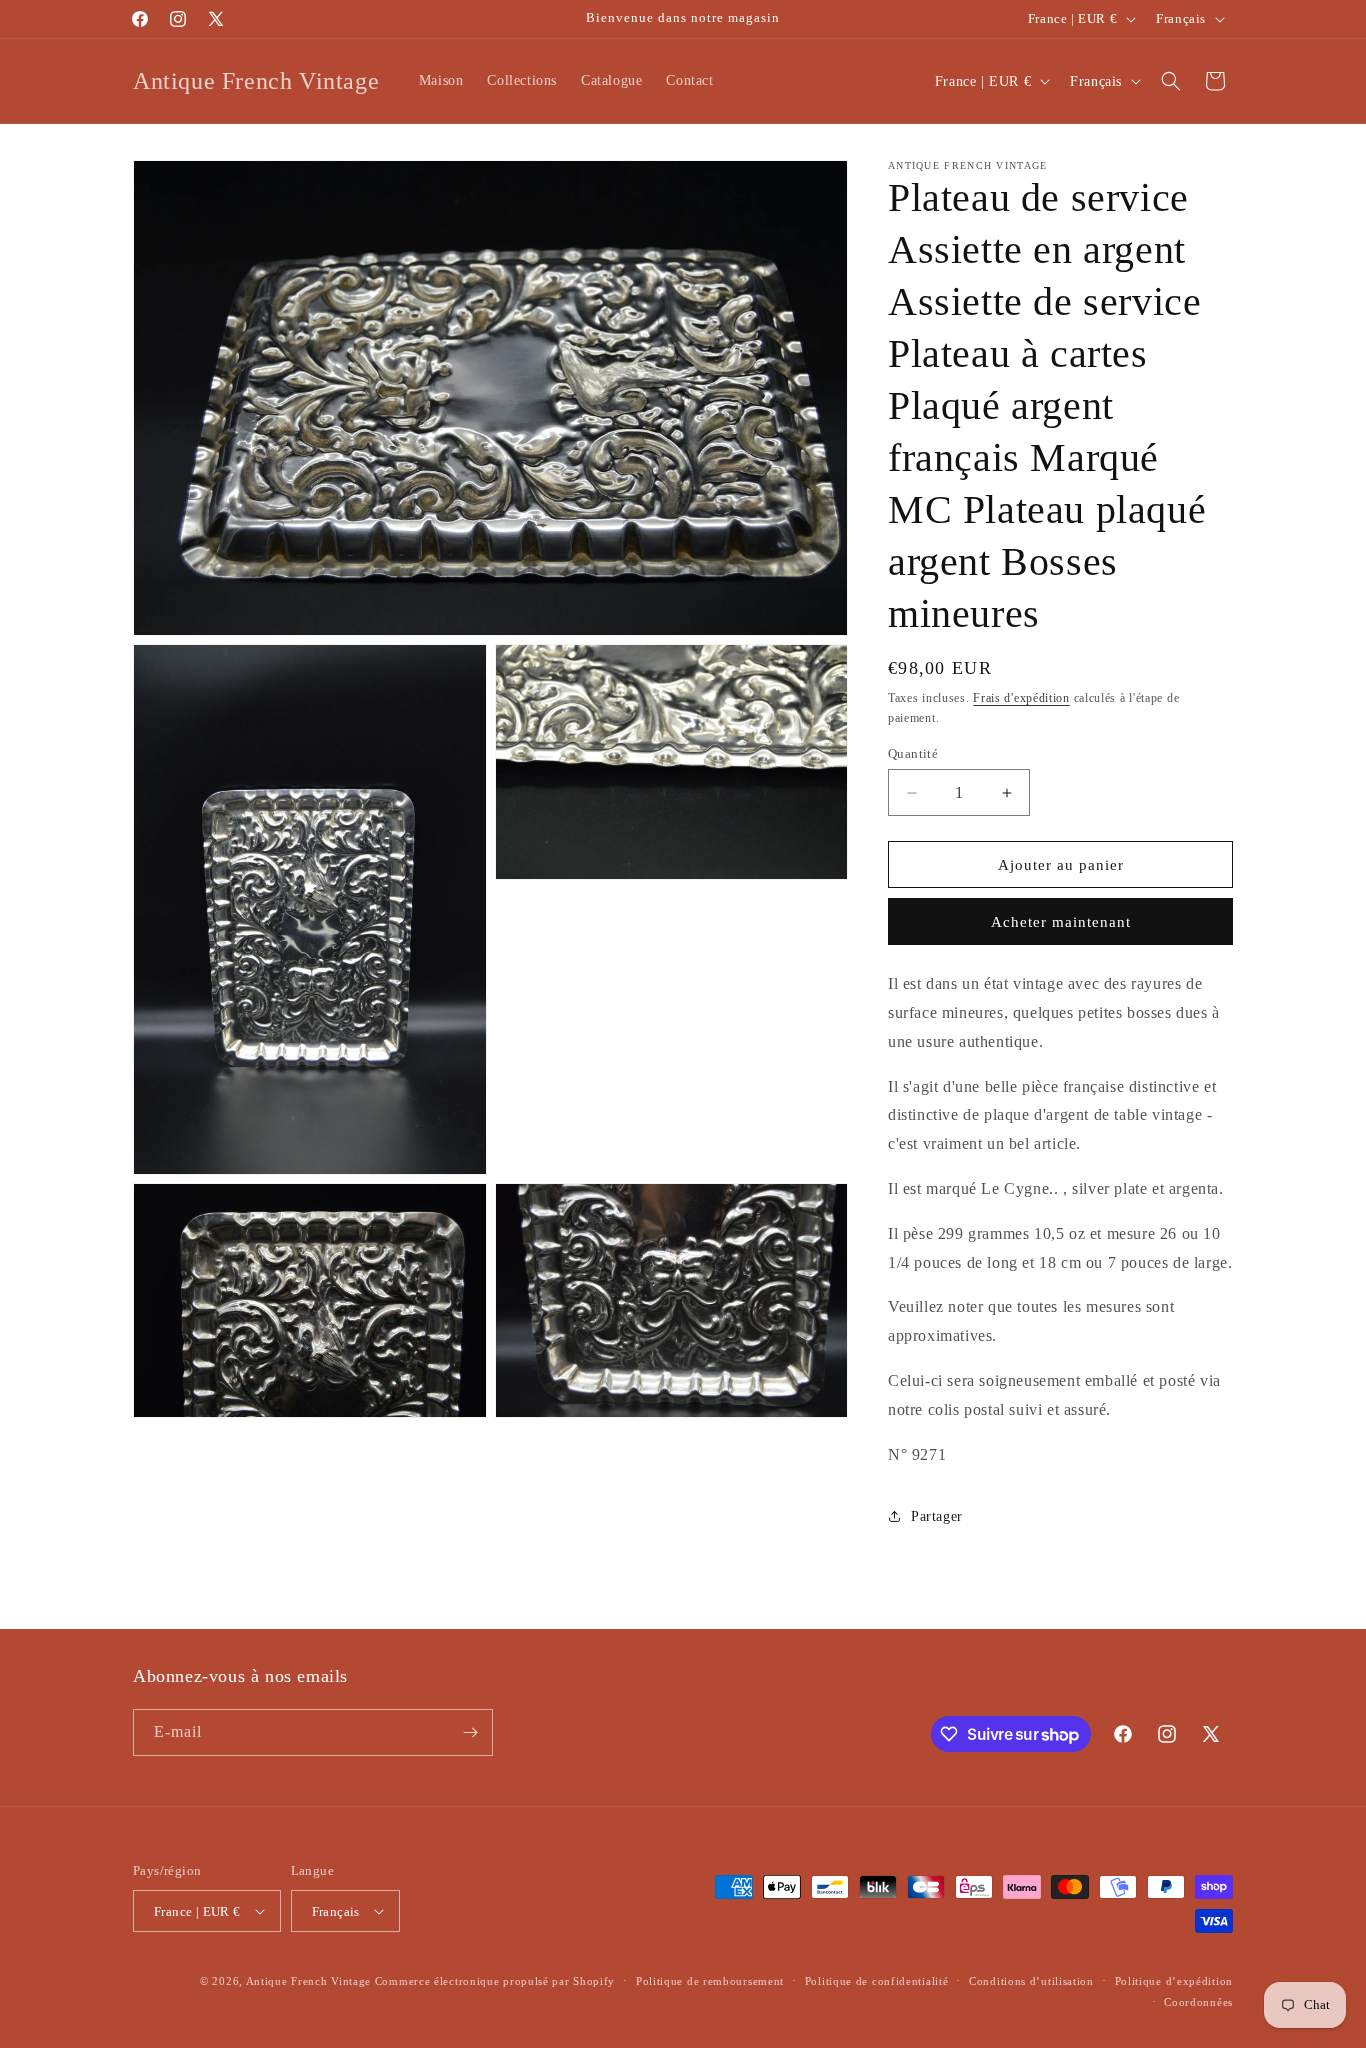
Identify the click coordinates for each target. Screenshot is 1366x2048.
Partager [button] (937, 1516)
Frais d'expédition (1021, 698)
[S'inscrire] (470, 1732)
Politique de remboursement (710, 1981)
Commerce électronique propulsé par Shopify (495, 1981)
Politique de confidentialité (877, 1981)
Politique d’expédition (1174, 1981)
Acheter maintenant (1061, 922)
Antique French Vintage (308, 1981)
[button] (1171, 81)
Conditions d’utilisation (1031, 1981)
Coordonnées (1198, 2002)
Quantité (913, 753)
